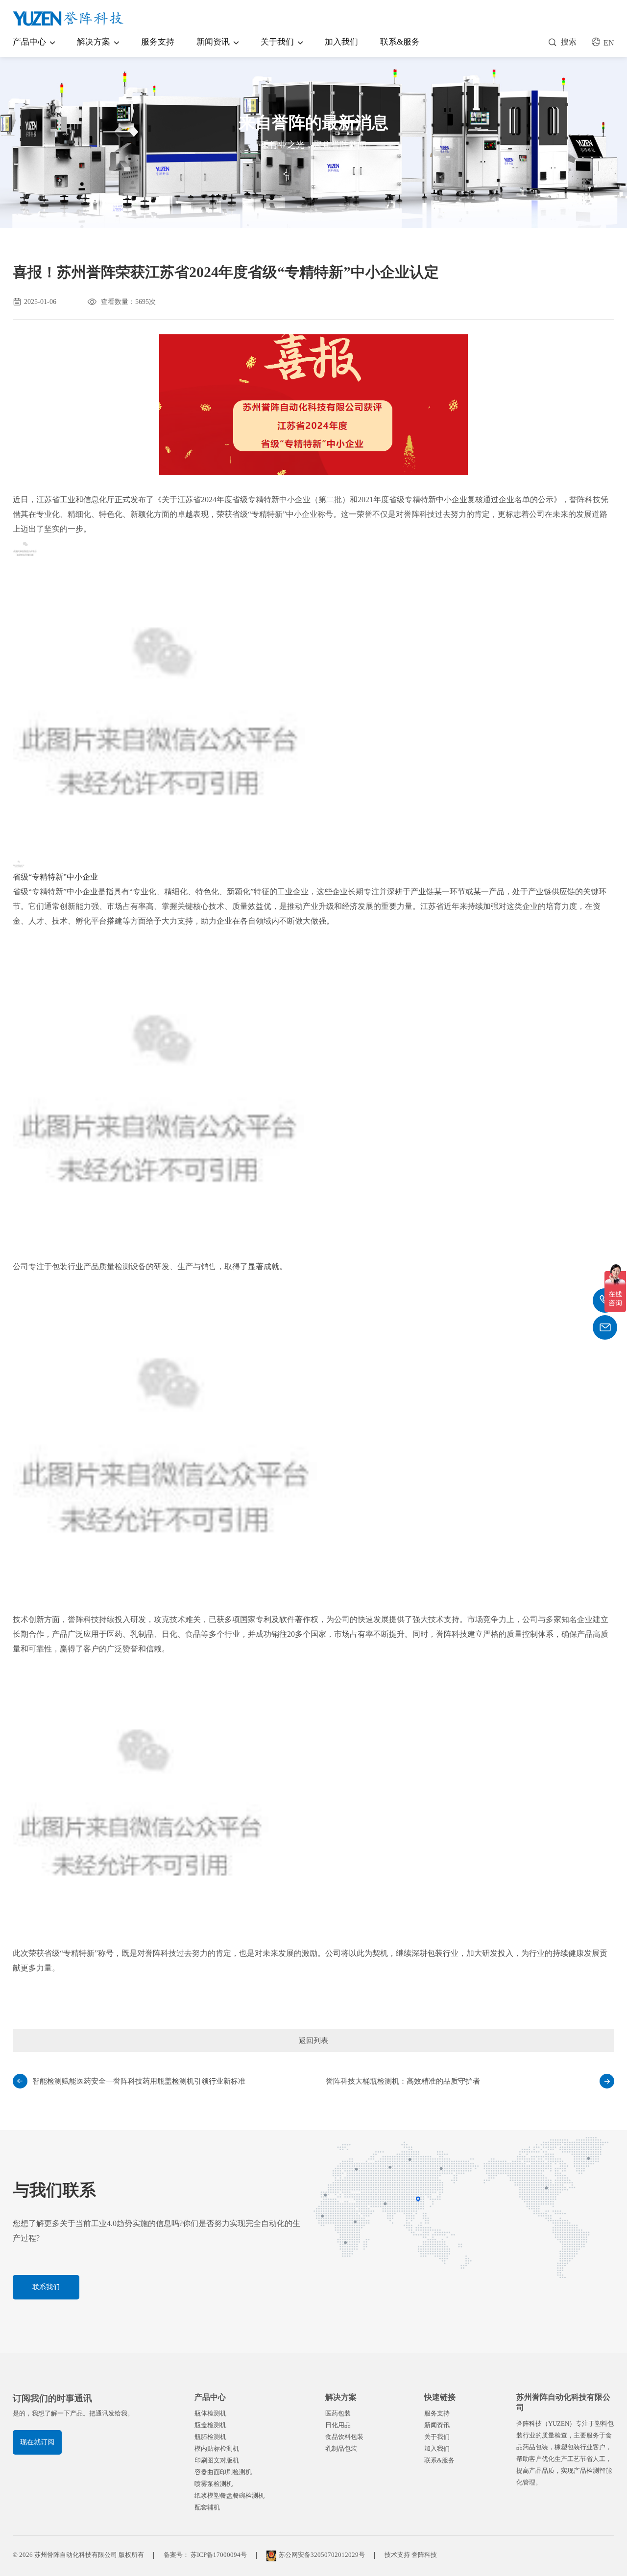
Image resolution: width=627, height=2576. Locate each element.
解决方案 (94, 42)
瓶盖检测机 (210, 2425)
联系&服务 (400, 42)
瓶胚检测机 (210, 2437)
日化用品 (338, 2425)
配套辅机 (207, 2507)
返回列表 (313, 2041)
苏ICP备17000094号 (219, 2555)
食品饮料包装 (344, 2437)
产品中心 (29, 42)
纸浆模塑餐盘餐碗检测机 (229, 2495)
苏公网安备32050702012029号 (322, 2555)
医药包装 (338, 2413)
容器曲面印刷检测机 (223, 2472)
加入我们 (341, 42)
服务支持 (158, 42)
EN (609, 43)
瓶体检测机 (210, 2413)
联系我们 (46, 2287)
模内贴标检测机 (217, 2448)
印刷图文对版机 (217, 2460)
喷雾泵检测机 (214, 2484)
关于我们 (277, 42)
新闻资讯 (213, 42)
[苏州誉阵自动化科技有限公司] (69, 19)
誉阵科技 (424, 2555)
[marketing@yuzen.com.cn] (605, 1327)
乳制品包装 (341, 2448)
